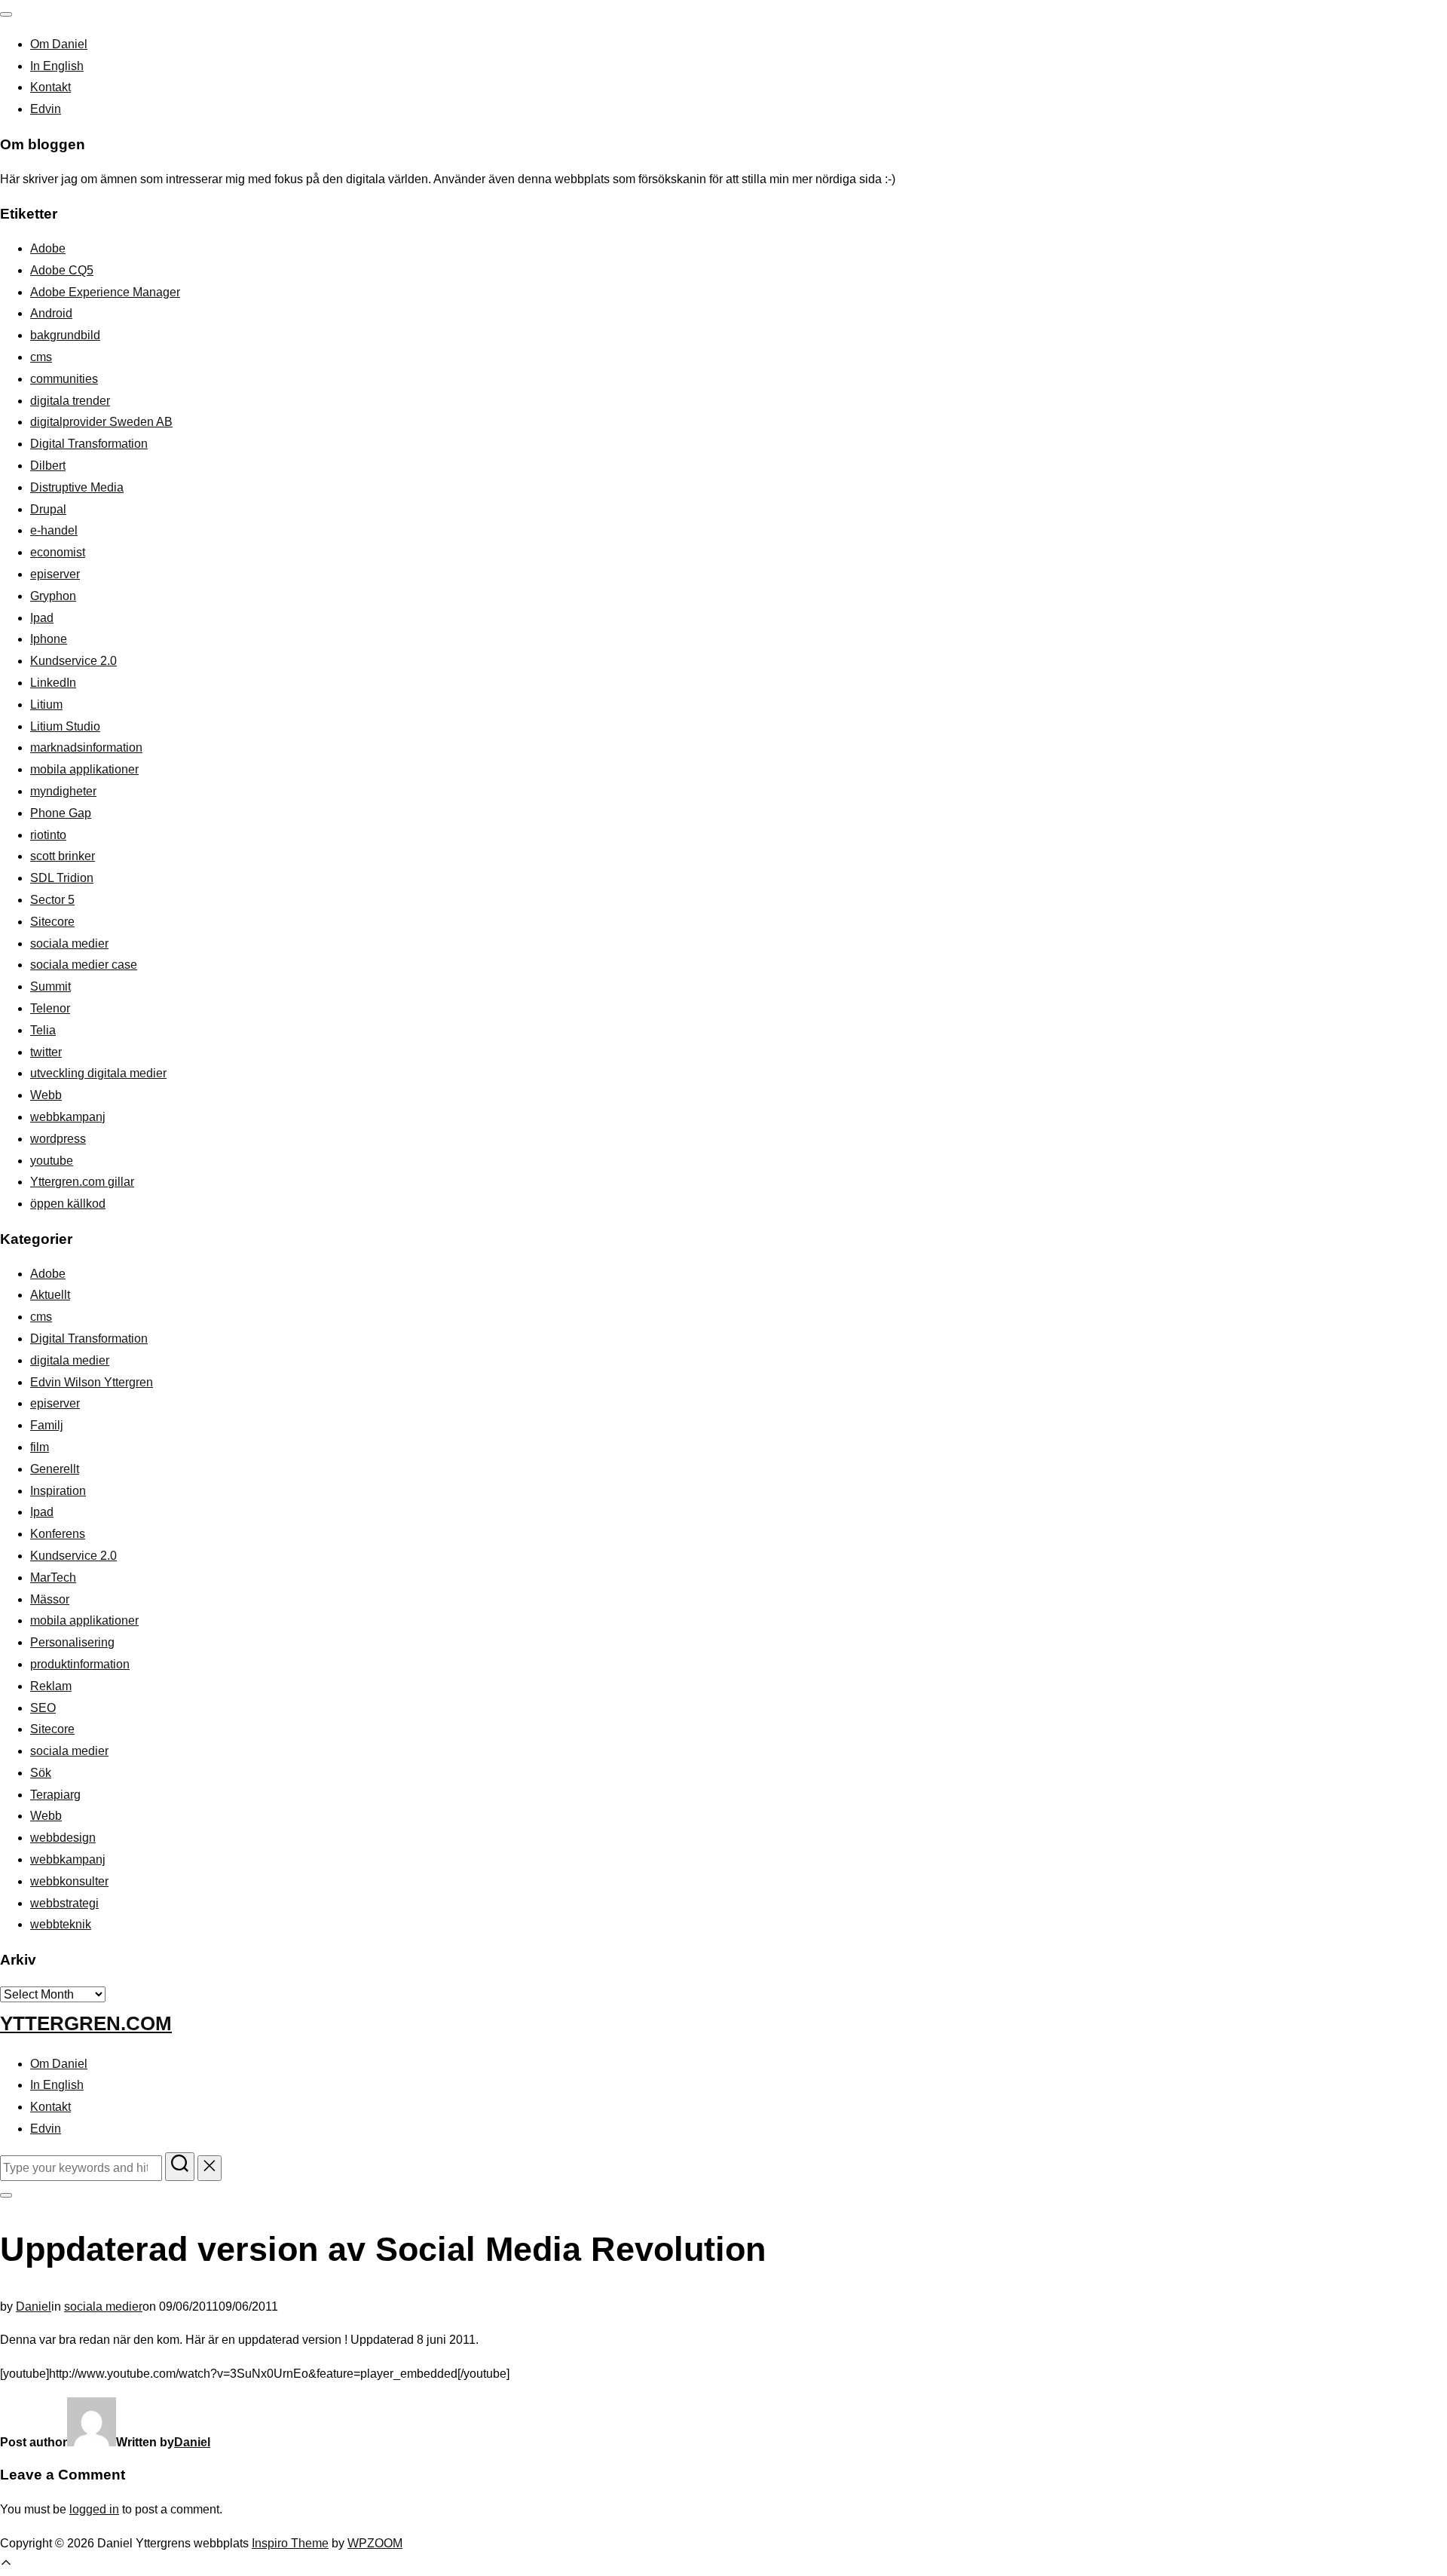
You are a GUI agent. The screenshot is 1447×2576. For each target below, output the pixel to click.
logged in (94, 2509)
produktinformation (80, 1664)
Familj (47, 1425)
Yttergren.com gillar (82, 1182)
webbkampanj (68, 1117)
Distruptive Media (77, 487)
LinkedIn (53, 683)
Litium (46, 704)
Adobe (48, 248)
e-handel (54, 530)
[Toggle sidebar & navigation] (6, 2195)
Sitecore (52, 922)
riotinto (48, 835)
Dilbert (48, 466)
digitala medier (70, 1360)
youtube (52, 1161)
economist (58, 552)
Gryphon (53, 596)
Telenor (50, 1008)
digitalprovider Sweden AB (101, 422)
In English (57, 66)
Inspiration (58, 1491)
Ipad (42, 618)
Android (51, 313)
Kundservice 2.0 (73, 661)
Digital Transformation (89, 444)
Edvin (46, 109)
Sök (41, 1773)
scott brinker (63, 856)
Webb (46, 1095)
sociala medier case (84, 965)
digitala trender (70, 401)
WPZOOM (375, 2543)
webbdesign (63, 1838)
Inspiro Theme (290, 2543)
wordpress (58, 1139)
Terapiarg (55, 1795)
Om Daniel (59, 44)
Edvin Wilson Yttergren (92, 1382)
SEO (43, 1708)
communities (64, 379)
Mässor (50, 1599)
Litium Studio (65, 726)
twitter (46, 1052)
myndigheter (63, 791)
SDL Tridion (62, 878)
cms (41, 357)
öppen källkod (68, 1204)
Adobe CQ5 (62, 270)
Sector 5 (52, 900)
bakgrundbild (65, 335)
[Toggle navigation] (6, 14)
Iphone (49, 639)
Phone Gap (61, 813)
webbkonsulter (69, 1881)
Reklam (51, 1686)
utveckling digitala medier (98, 1073)
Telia (43, 1030)
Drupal (48, 509)
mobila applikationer (84, 769)
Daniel (34, 2306)
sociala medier (69, 943)
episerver (55, 574)
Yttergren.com (86, 2023)
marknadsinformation (86, 747)
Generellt (55, 1469)
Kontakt (50, 87)
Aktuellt (50, 1295)
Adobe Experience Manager (105, 292)
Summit (50, 986)
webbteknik (61, 1924)
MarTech (53, 1577)
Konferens (58, 1534)
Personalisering (72, 1642)
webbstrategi (64, 1903)
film (40, 1447)
